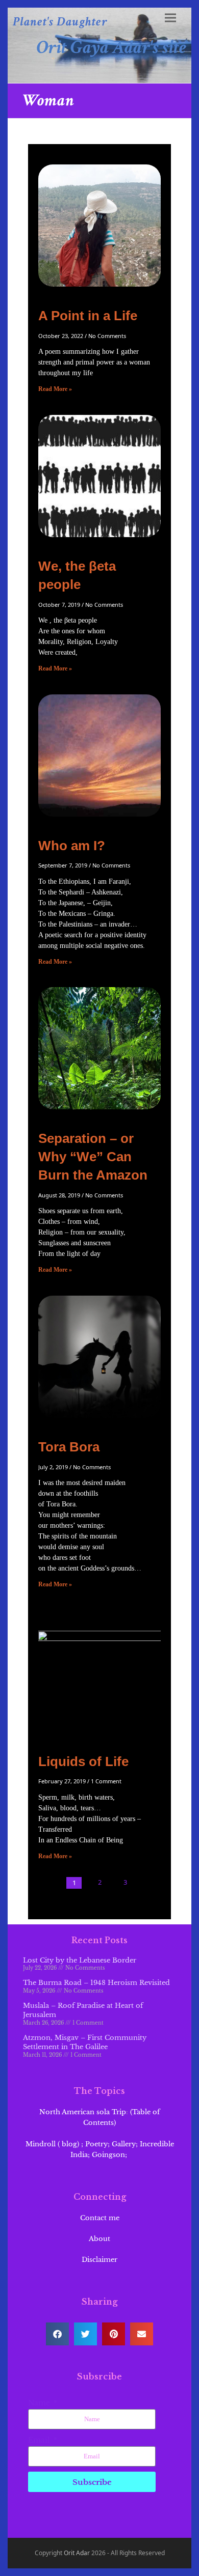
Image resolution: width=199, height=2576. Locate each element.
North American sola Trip (83, 2112)
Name (40, 2403)
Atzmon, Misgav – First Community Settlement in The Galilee (85, 2042)
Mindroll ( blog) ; (54, 2144)
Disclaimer (99, 2260)
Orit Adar (77, 2553)
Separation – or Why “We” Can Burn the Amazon (93, 1157)
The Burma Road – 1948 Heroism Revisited (96, 1983)
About (99, 2239)
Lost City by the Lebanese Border (80, 1960)
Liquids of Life (83, 1761)
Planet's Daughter (60, 22)
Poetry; (97, 2144)
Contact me (100, 2218)
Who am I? (72, 846)
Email (40, 2440)
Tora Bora (69, 1447)
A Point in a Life (88, 316)
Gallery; (125, 2144)
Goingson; (110, 2155)
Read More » (55, 389)
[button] (170, 18)
